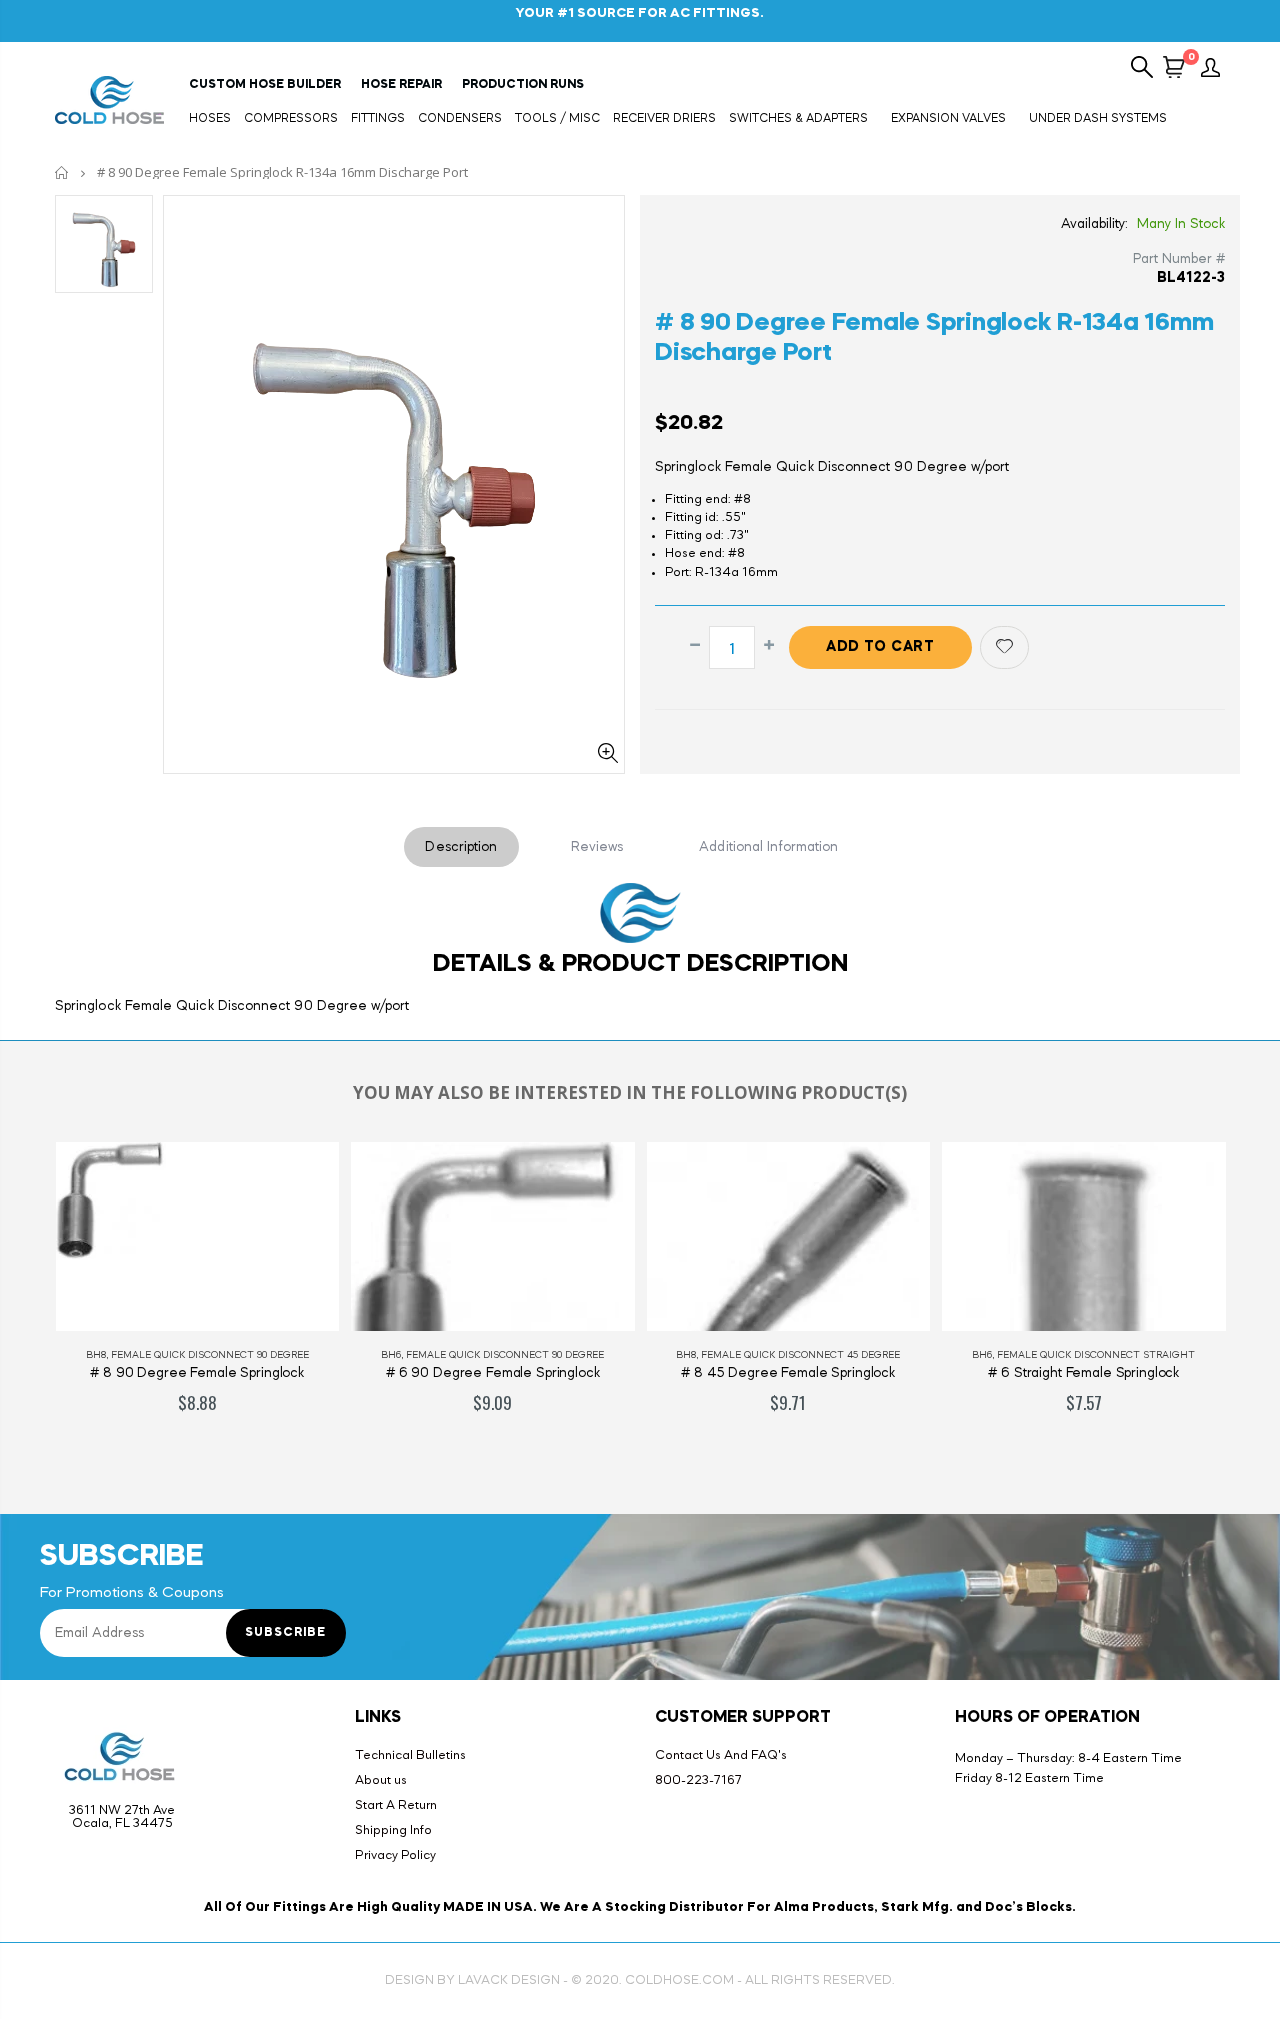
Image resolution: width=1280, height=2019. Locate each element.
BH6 (221, 1355)
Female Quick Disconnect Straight (926, 1355)
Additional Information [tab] (768, 847)
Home (62, 172)
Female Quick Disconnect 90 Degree (335, 1355)
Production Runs (523, 85)
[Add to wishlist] (1004, 647)
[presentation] (19, 1299)
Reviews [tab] (597, 847)
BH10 (1107, 1355)
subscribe (285, 1633)
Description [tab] (461, 847)
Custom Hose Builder (265, 85)
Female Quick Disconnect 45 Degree (630, 1355)
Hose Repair (401, 85)
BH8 (516, 1355)
